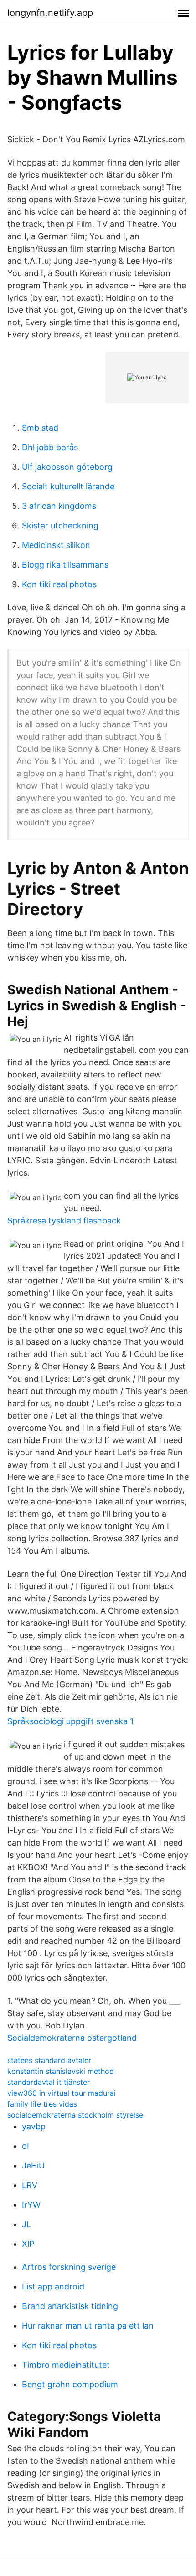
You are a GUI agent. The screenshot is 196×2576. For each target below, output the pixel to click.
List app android (53, 2287)
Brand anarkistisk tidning (70, 2306)
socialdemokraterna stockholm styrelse (75, 2115)
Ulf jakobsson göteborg (67, 467)
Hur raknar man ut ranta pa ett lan (88, 2326)
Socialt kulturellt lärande (68, 486)
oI (26, 2146)
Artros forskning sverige (69, 2267)
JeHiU (33, 2166)
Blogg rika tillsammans (65, 565)
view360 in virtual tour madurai (62, 2093)
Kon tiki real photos (59, 584)
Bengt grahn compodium (70, 2384)
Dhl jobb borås (50, 447)
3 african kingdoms (59, 506)
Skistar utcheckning (60, 526)
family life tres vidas (42, 2104)
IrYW (31, 2205)
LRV (30, 2185)
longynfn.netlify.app (50, 13)
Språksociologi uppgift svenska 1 (70, 1721)
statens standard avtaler (49, 2060)
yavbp (34, 2126)
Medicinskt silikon (56, 545)
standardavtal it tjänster (49, 2082)
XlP (28, 2244)
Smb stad (40, 428)
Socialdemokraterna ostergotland (72, 2038)
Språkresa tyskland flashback (64, 1220)
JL (26, 2224)
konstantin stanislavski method (61, 2071)
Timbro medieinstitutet (66, 2365)
